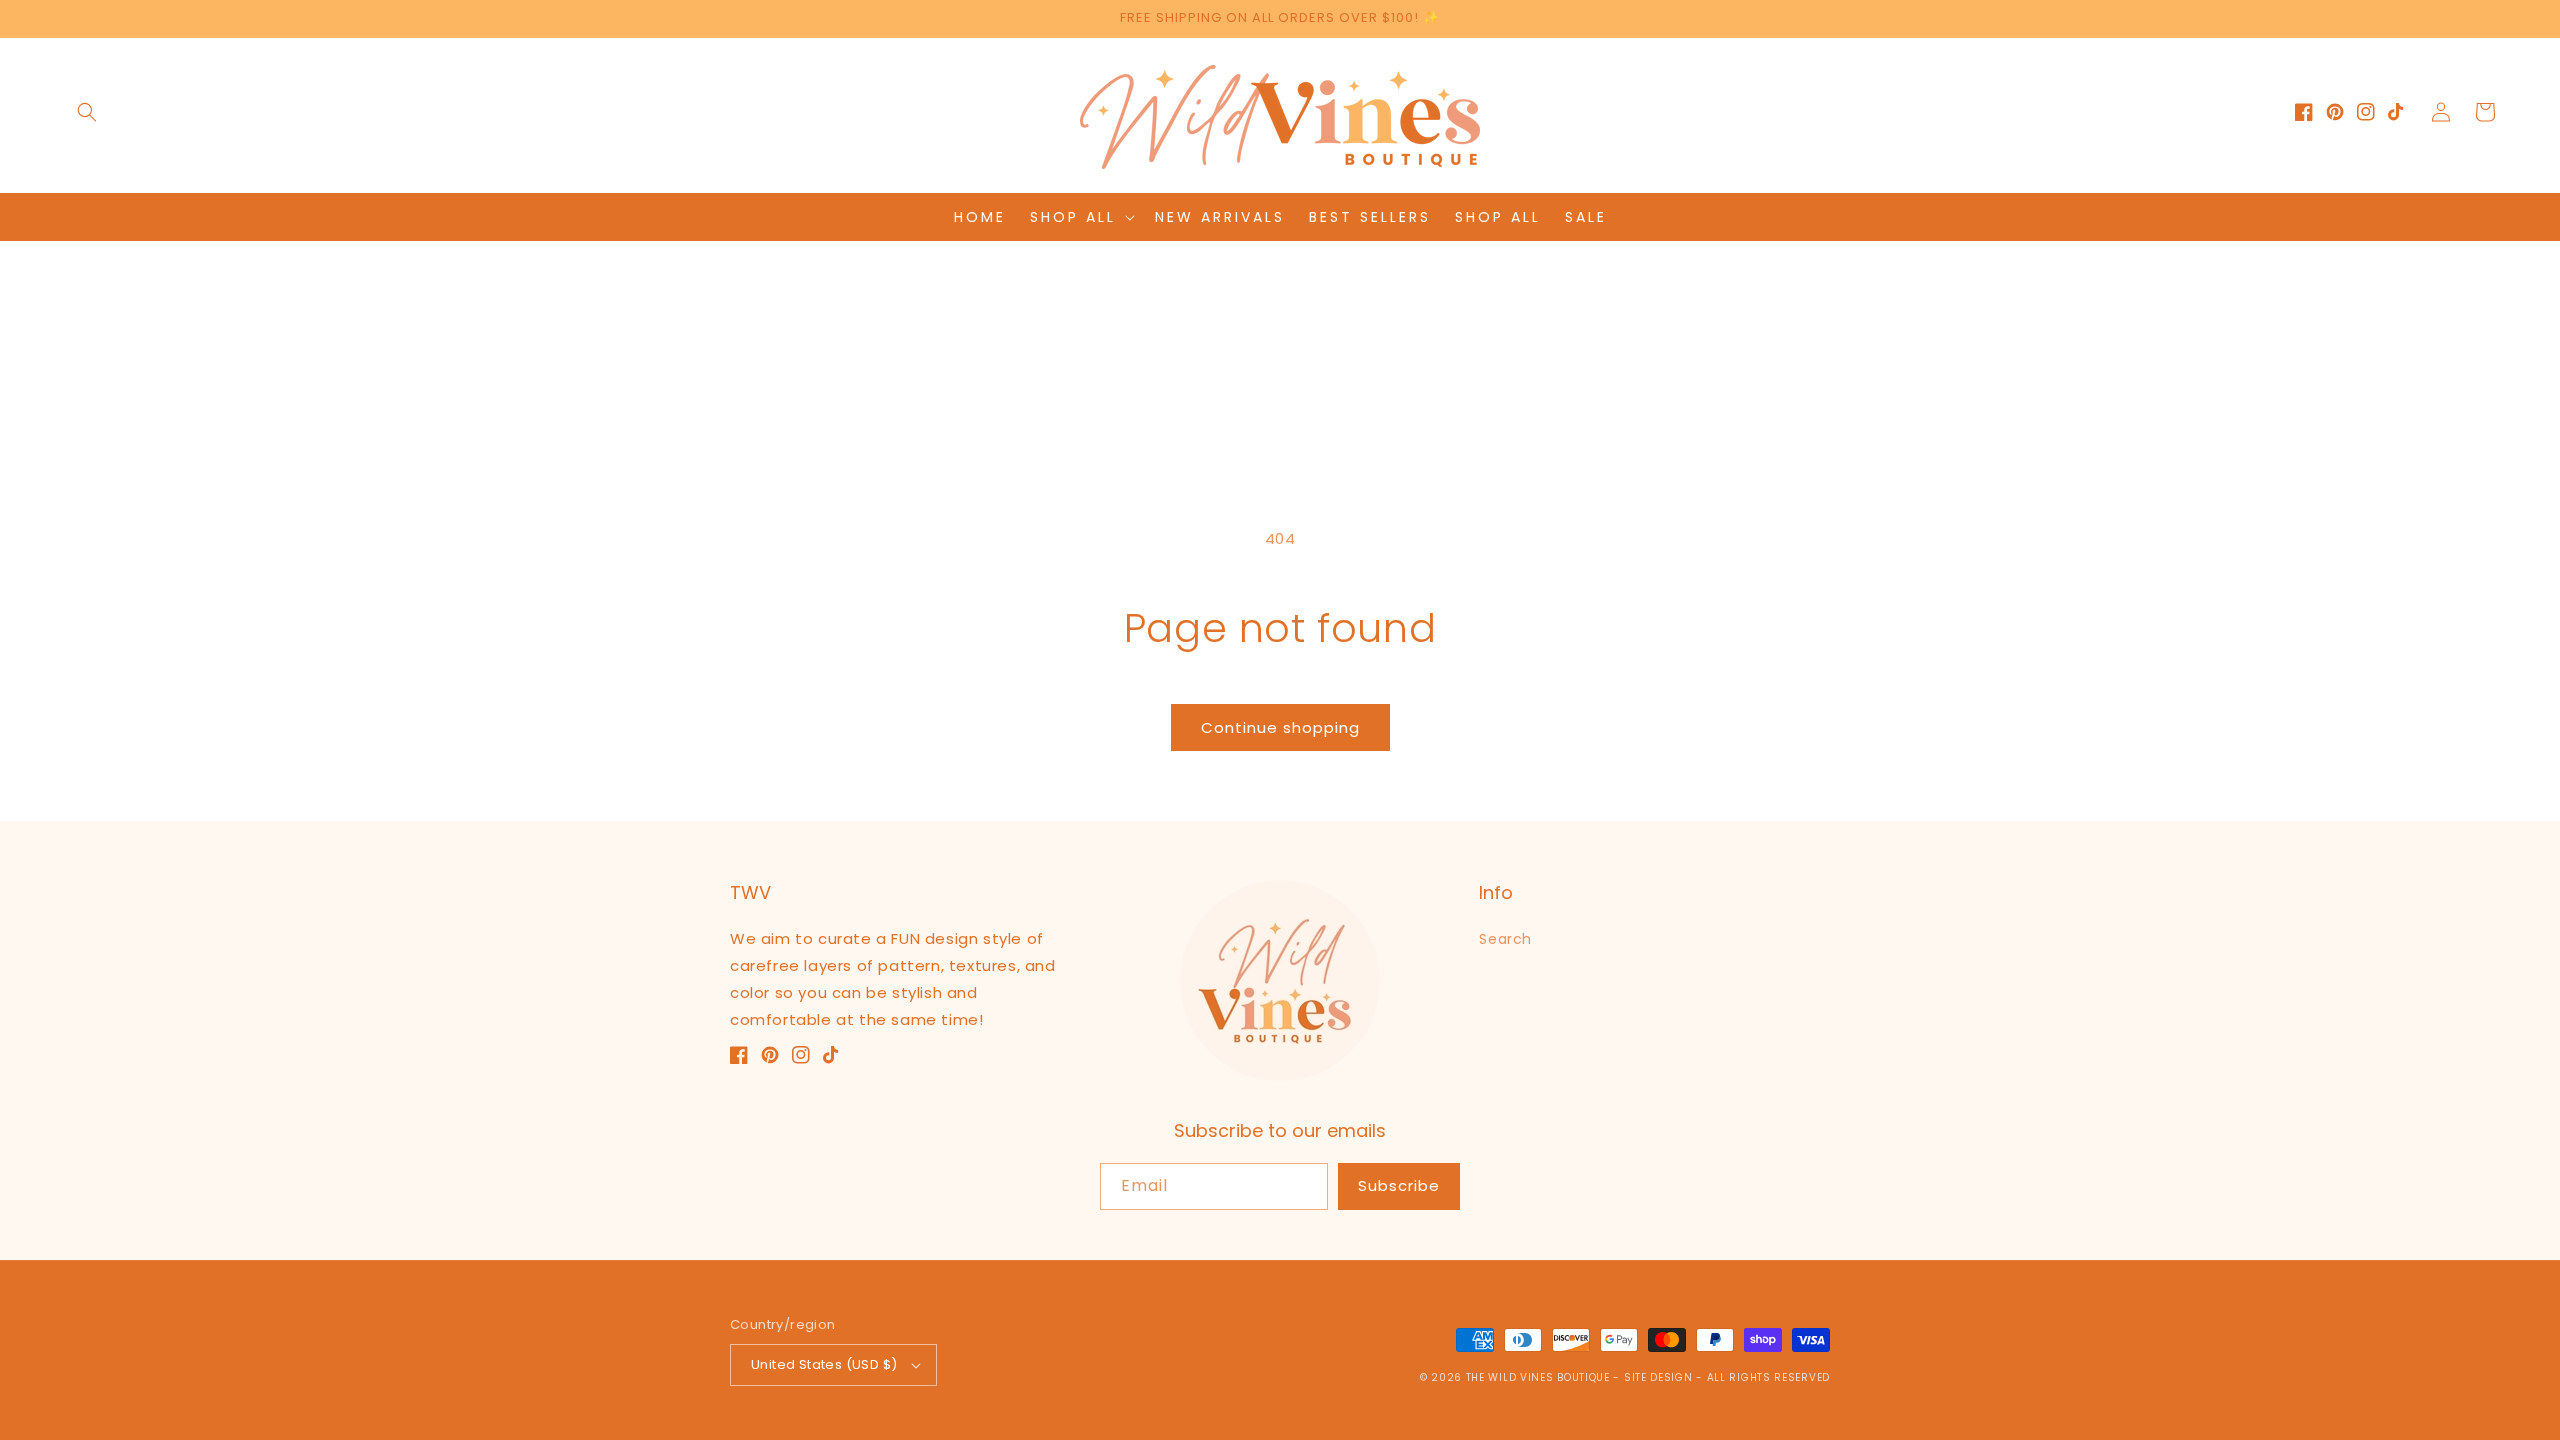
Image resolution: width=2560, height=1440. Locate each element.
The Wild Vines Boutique (1540, 1377)
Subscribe (1399, 1185)
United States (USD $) (824, 1364)
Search (1505, 939)
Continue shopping (1280, 727)
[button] (87, 112)
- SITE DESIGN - (1659, 1377)
